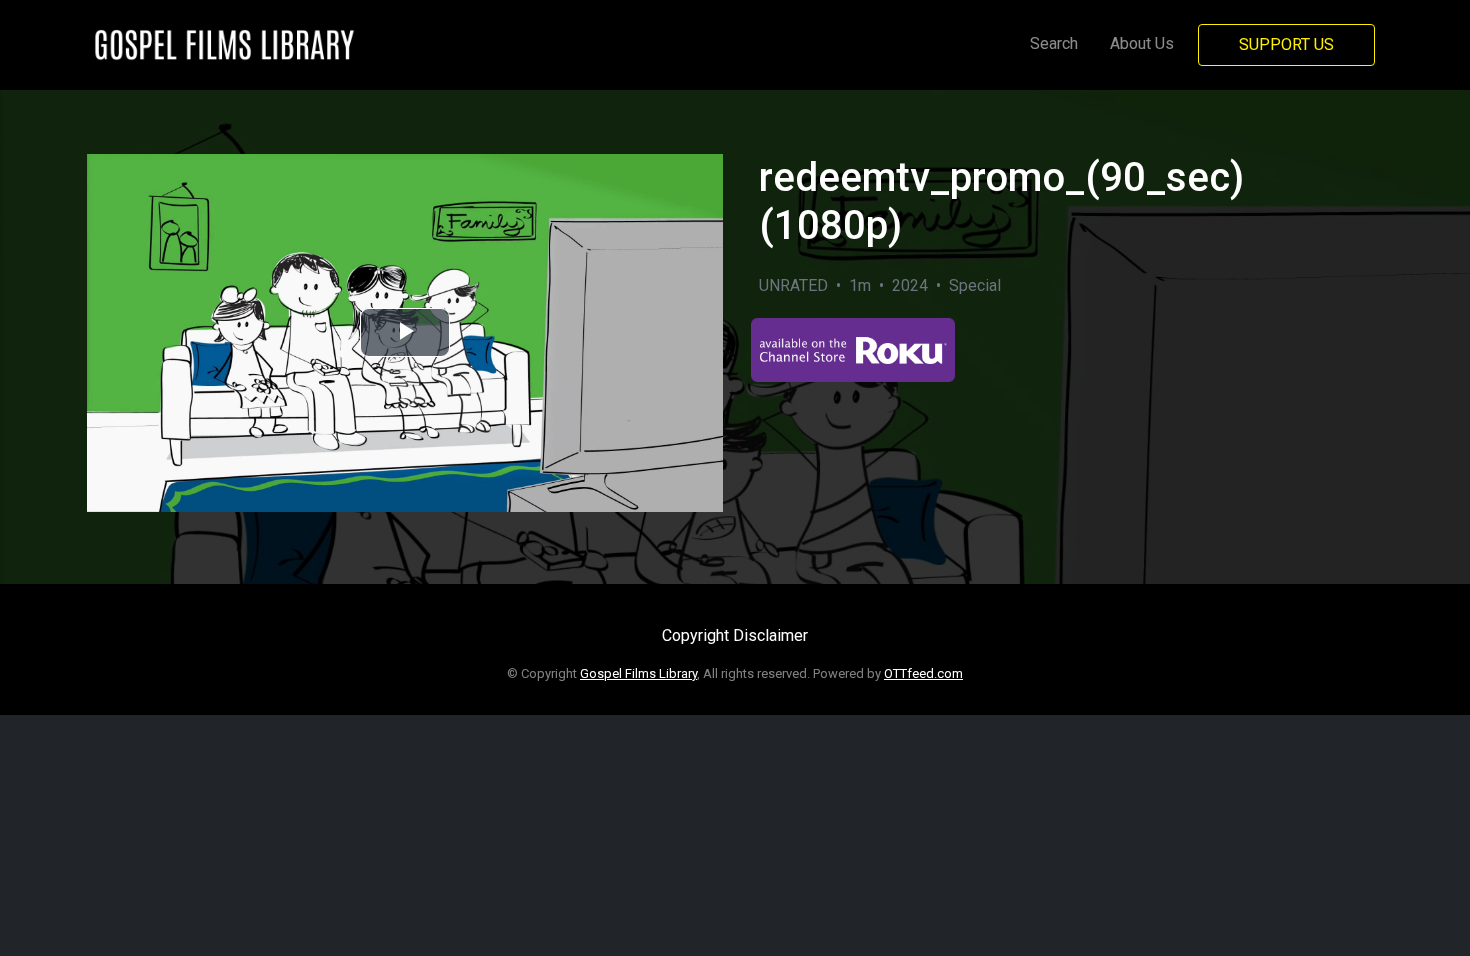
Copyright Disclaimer (735, 635)
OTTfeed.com (923, 673)
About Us (1142, 43)
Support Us (1286, 44)
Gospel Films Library (638, 673)
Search (1054, 43)
